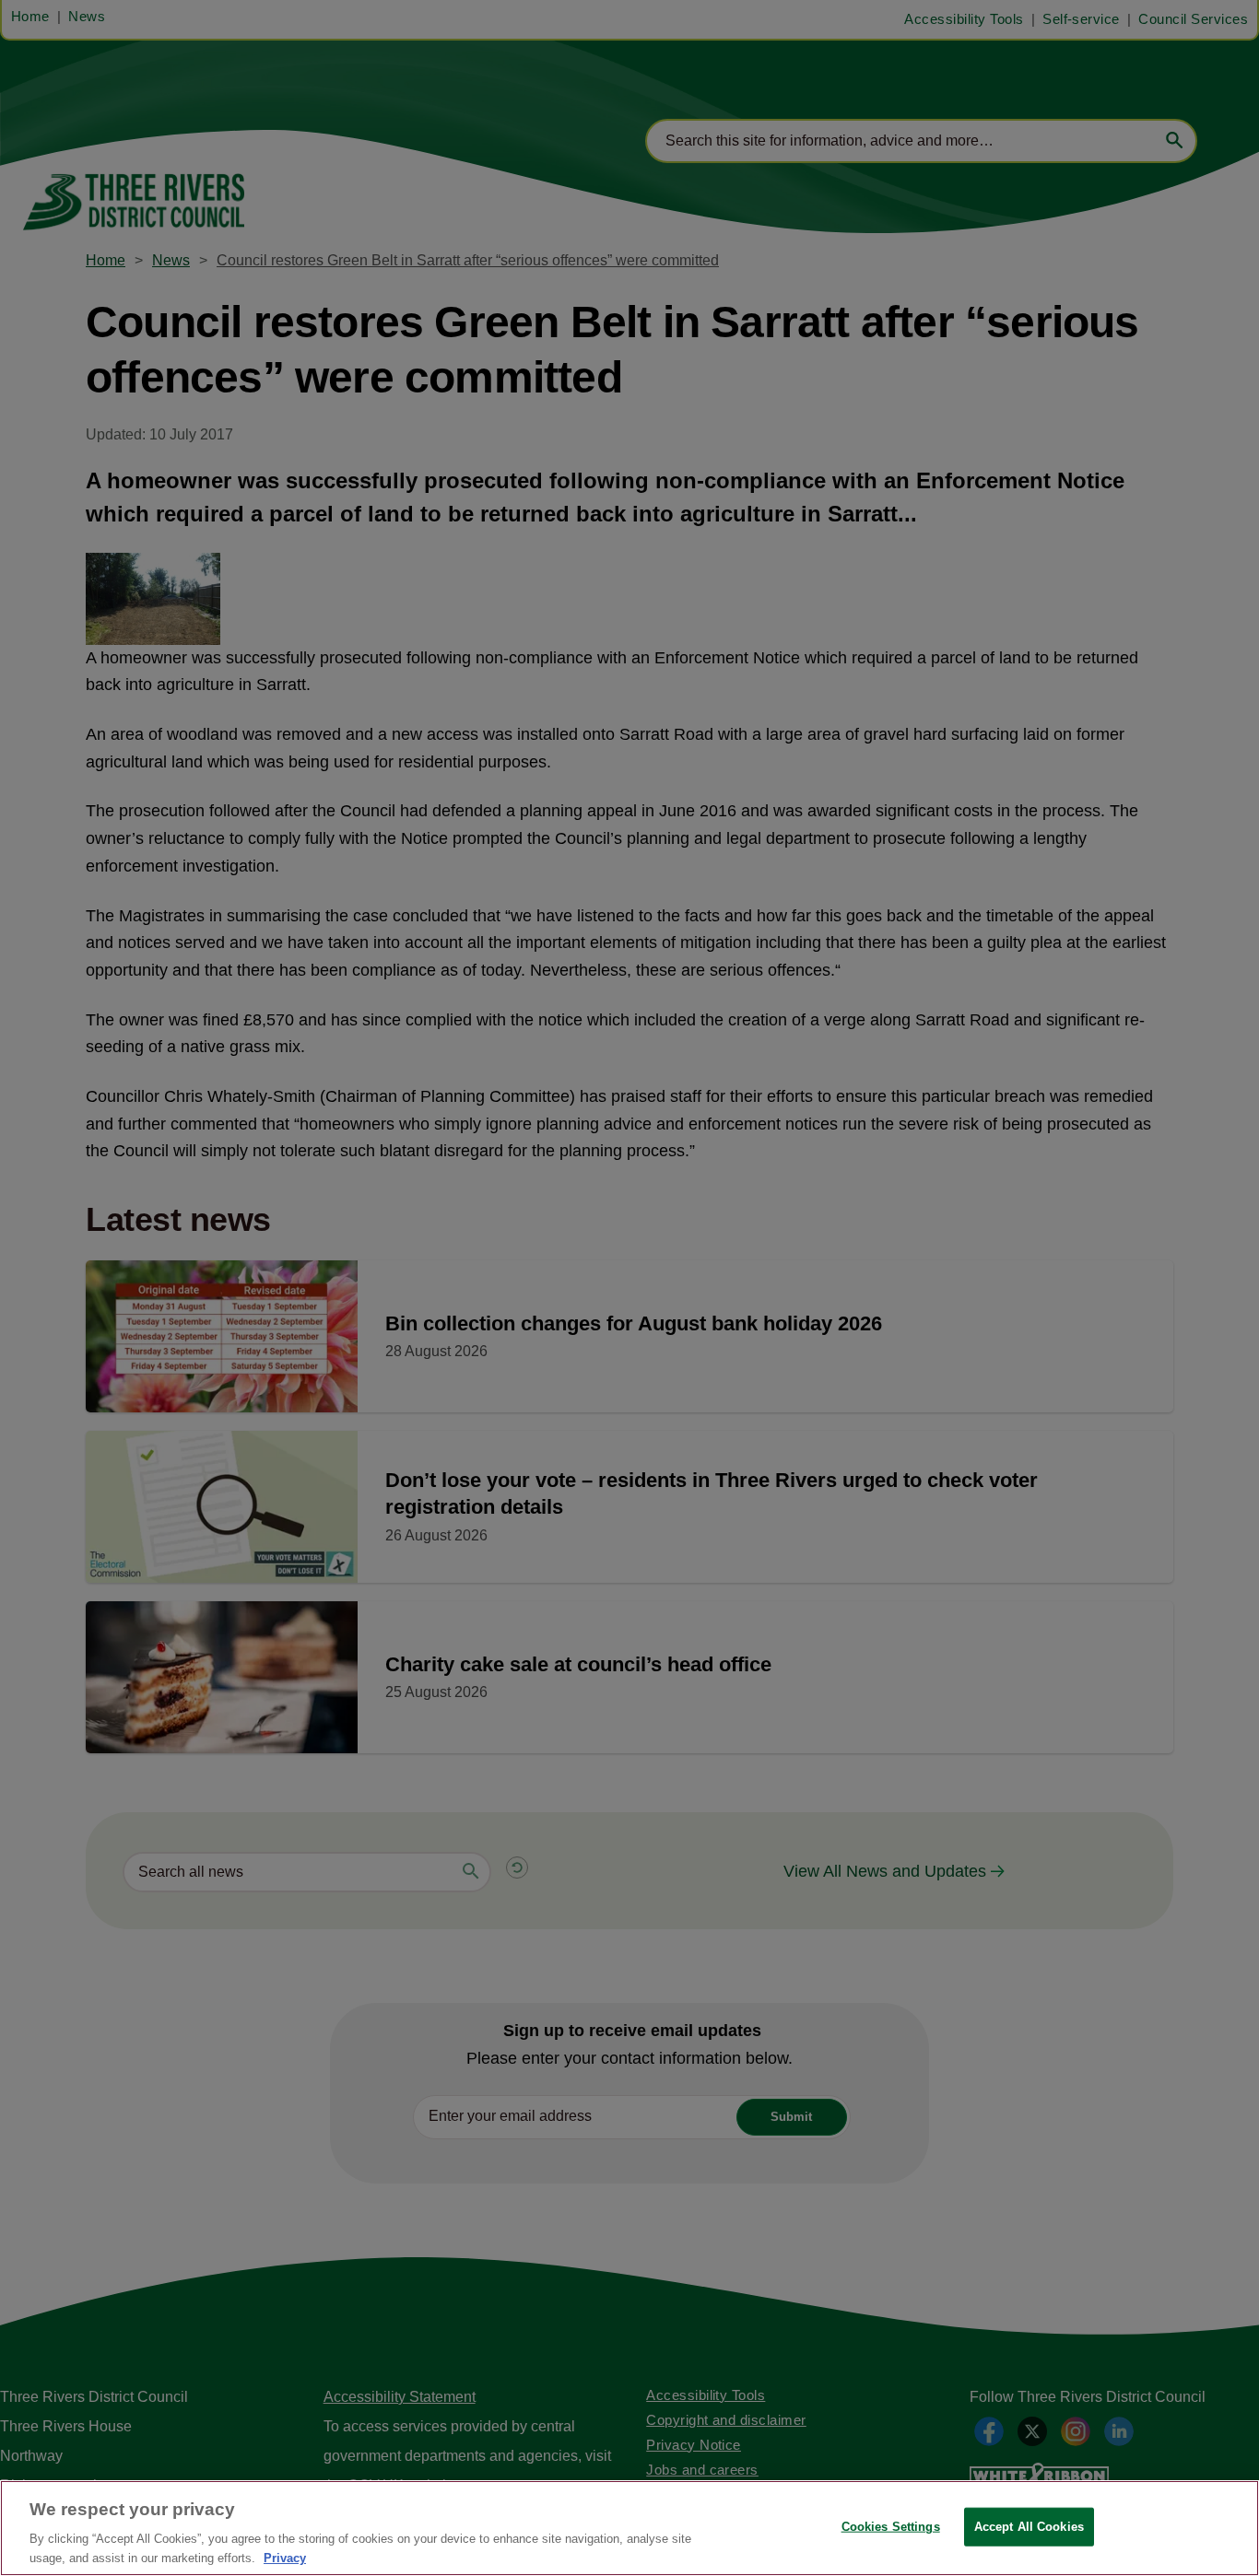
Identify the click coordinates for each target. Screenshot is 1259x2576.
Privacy (285, 2557)
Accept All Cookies (1029, 2527)
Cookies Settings (891, 2527)
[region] (629, 2528)
